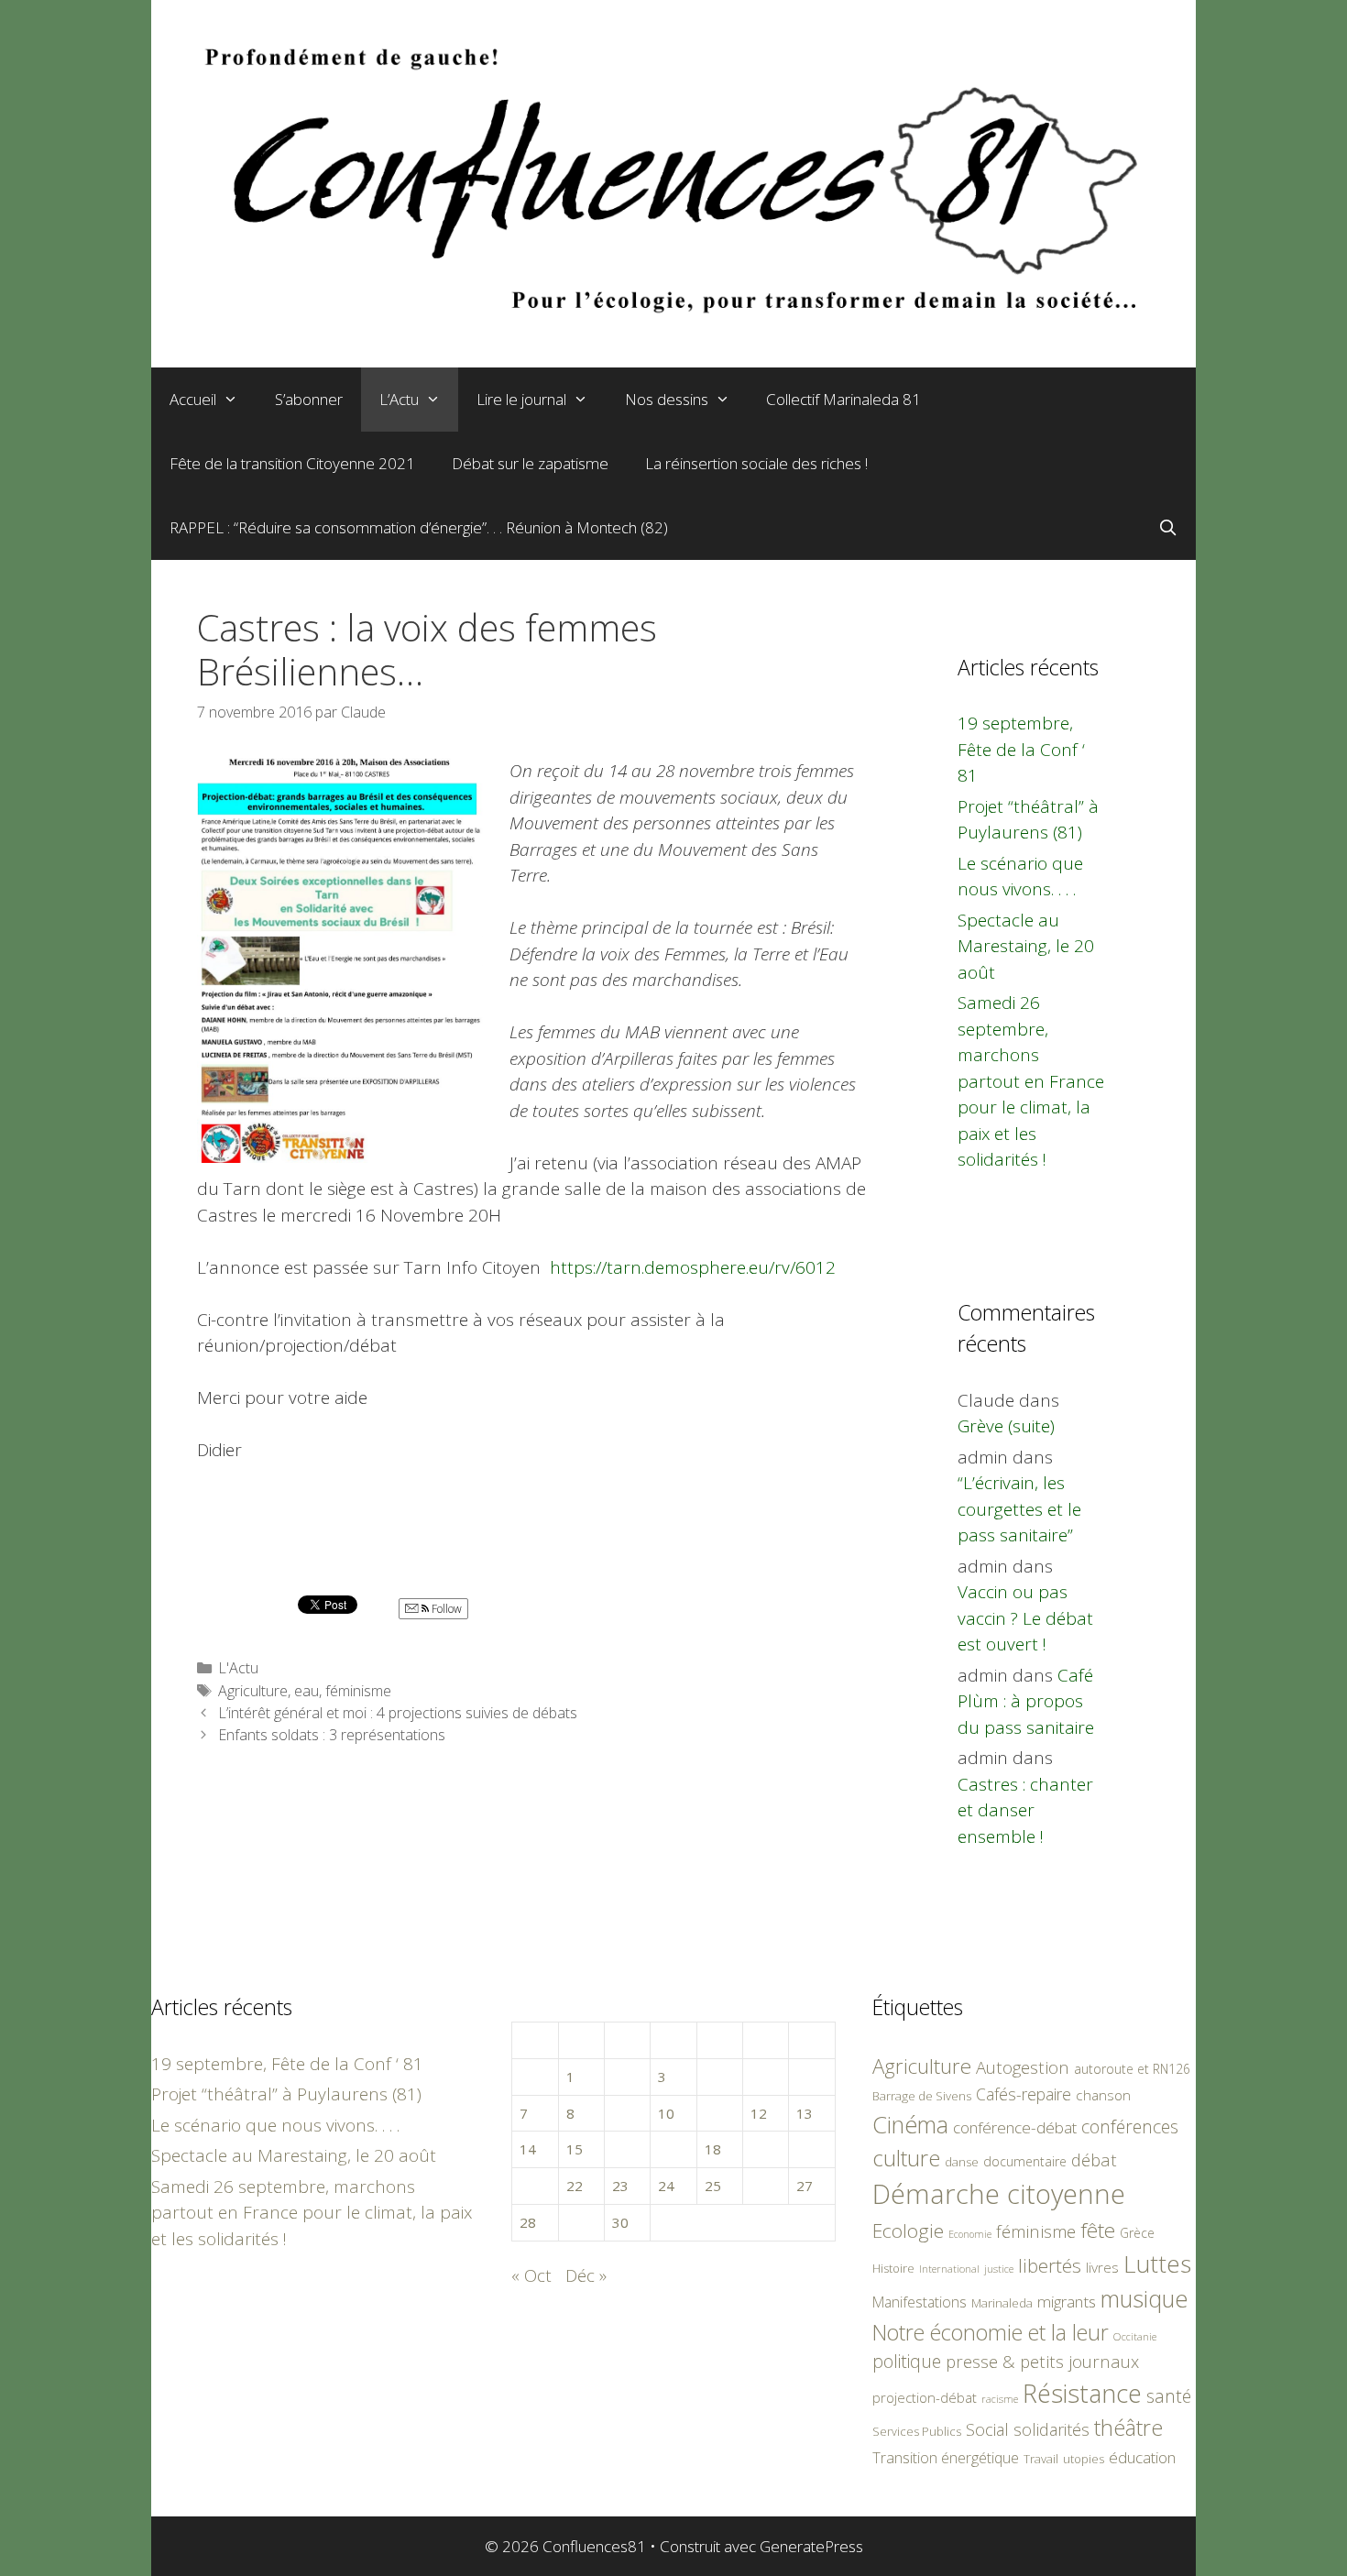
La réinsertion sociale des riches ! (756, 463)
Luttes (1157, 2264)
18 (713, 2149)
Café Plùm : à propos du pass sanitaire (1026, 1701)
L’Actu (399, 399)
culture (906, 2158)
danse (962, 2162)
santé (1169, 2396)
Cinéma (910, 2124)
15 (575, 2149)
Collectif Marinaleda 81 (843, 399)
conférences (1130, 2127)
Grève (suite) (1006, 1426)
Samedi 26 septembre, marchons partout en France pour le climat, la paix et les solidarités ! (1031, 1081)
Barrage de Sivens (922, 2096)
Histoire (893, 2268)
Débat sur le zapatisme (530, 463)
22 (575, 2186)
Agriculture (253, 1691)
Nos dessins (667, 399)
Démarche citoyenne (999, 2194)
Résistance (1082, 2393)
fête (1098, 2230)
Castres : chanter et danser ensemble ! (1025, 1810)
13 (805, 2113)
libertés (1050, 2265)
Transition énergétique (946, 2458)
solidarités (1051, 2429)
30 (620, 2222)
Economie (970, 2234)
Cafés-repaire (1024, 2094)
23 (620, 2186)
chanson (1103, 2095)
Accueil (193, 399)
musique (1144, 2298)
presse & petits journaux (1042, 2361)
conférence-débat (1015, 2127)
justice (999, 2269)
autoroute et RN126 (1132, 2069)
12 (759, 2113)
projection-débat (925, 2397)
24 (666, 2186)
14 (528, 2149)
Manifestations (920, 2302)
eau (307, 1691)
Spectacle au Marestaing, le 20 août (1026, 946)
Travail (1041, 2459)
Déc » (586, 2275)
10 (666, 2113)
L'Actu (238, 1668)
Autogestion (1023, 2067)
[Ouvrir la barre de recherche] (1167, 528)
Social (987, 2429)
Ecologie (908, 2231)
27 (805, 2186)
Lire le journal (521, 399)
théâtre (1128, 2428)
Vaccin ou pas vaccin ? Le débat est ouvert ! (1025, 1618)
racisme (1000, 2399)
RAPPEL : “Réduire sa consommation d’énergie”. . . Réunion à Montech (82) (419, 527)
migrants (1067, 2301)
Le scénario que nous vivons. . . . (275, 2125)
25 (713, 2186)
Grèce (1137, 2233)
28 (528, 2222)
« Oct (531, 2275)
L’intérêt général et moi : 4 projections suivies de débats (398, 1713)
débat (1094, 2159)
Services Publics (917, 2432)
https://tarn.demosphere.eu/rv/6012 (693, 1267)
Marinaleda (1002, 2303)
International (949, 2269)
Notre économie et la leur (991, 2332)
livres (1102, 2268)
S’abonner (309, 399)
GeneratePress (811, 2546)
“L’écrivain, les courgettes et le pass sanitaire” (1019, 1509)
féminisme (358, 1691)
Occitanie (1135, 2336)
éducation (1142, 2457)
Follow (445, 1609)
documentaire (1025, 2161)
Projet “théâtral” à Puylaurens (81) (286, 2094)
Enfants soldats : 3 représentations (332, 1735)
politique (907, 2361)
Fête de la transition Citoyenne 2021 (292, 463)
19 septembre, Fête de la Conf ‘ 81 (1021, 749)
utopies (1084, 2459)
